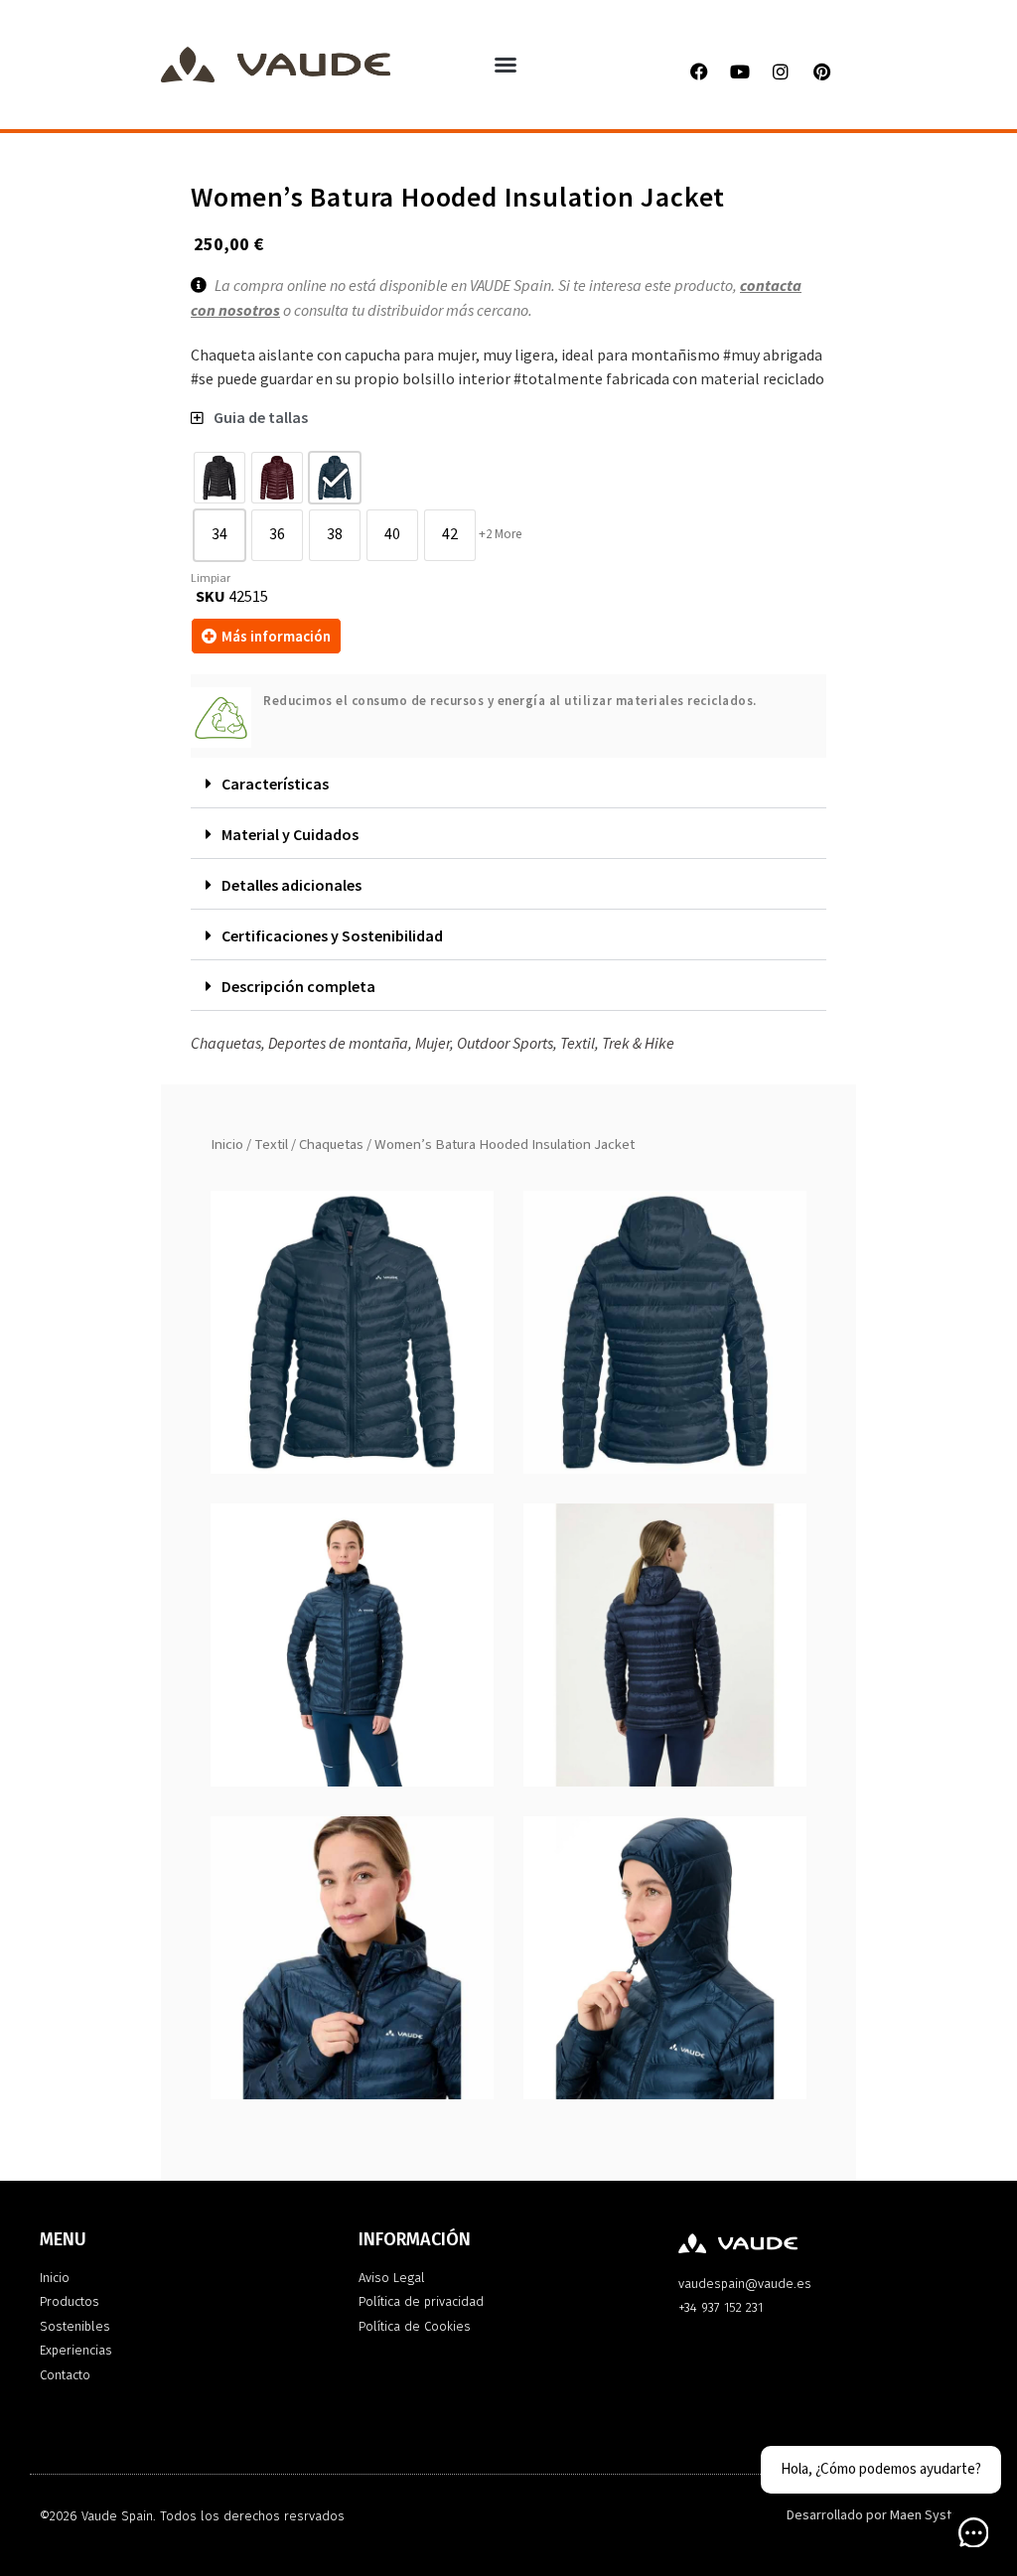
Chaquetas (331, 1145)
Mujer (433, 1043)
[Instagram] (781, 72)
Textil (271, 1145)
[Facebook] (699, 72)
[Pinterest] (821, 72)
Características (275, 784)
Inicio (227, 1145)
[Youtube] (740, 72)
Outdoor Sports (505, 1043)
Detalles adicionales (291, 885)
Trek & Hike (638, 1043)
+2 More (500, 534)
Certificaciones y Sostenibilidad (332, 935)
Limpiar (211, 578)
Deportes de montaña (338, 1043)
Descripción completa (298, 986)
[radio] (219, 478)
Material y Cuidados (290, 834)
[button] (506, 65)
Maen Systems (934, 2515)
